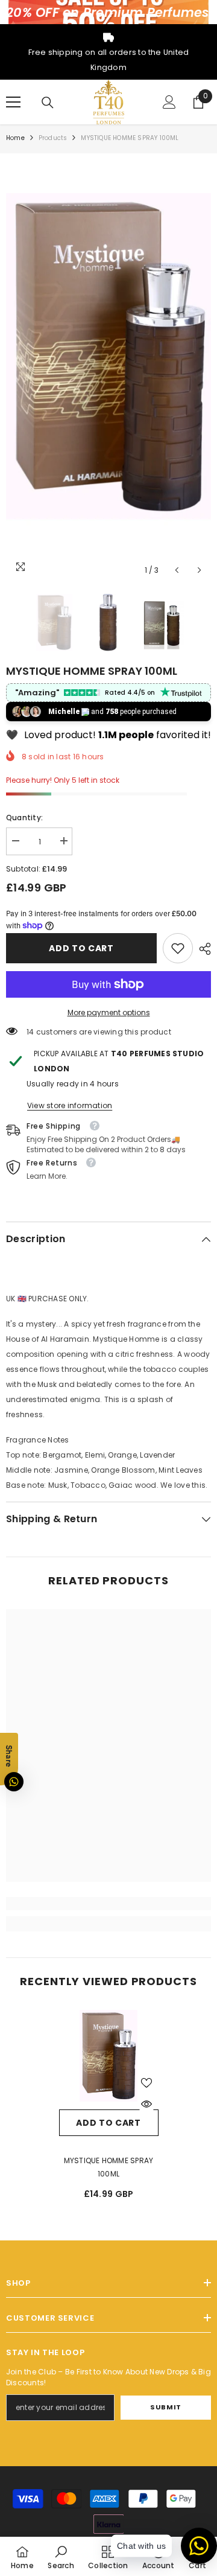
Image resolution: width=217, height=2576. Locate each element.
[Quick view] (146, 2104)
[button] (177, 570)
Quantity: (24, 818)
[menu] (13, 102)
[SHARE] (202, 949)
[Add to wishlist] (146, 2083)
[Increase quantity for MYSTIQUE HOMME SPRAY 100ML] (63, 841)
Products (53, 138)
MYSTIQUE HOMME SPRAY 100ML (109, 2167)
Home (15, 138)
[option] (108, 371)
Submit (165, 2407)
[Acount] (169, 102)
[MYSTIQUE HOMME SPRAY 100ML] (109, 2060)
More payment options (109, 1012)
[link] (178, 948)
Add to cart (81, 948)
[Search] (48, 103)
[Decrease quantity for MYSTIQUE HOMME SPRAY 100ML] (15, 841)
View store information (70, 1105)
